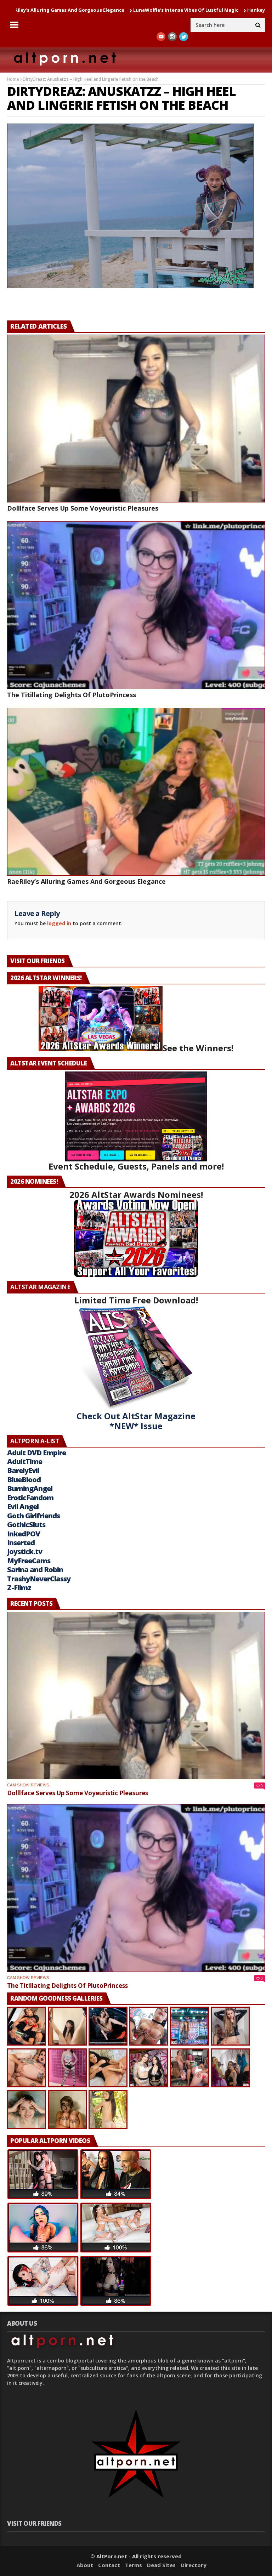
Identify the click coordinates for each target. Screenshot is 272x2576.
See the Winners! (198, 1048)
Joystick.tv (25, 1551)
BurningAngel (30, 1488)
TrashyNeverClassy (39, 1579)
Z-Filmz (19, 1588)
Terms (134, 2565)
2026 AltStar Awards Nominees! (136, 1195)
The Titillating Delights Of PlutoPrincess (72, 695)
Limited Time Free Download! (136, 1300)
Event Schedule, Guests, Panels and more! (136, 1166)
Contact (109, 2565)
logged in (59, 923)
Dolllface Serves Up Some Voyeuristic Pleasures (83, 508)
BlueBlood (24, 1480)
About (85, 2565)
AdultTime (25, 1462)
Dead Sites (161, 2565)
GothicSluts (26, 1525)
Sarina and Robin (35, 1570)
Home (13, 79)
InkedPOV (24, 1534)
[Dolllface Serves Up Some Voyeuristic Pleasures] (136, 419)
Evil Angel (23, 1506)
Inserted (21, 1543)
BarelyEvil (23, 1470)
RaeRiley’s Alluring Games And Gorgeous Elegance (86, 881)
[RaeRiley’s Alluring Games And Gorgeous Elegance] (136, 792)
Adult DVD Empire (36, 1453)
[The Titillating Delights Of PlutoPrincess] (136, 605)
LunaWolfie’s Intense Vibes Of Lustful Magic (100, 10)
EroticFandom (30, 1498)
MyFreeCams (29, 1561)
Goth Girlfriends (33, 1516)
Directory (194, 2565)
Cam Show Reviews (28, 1785)
